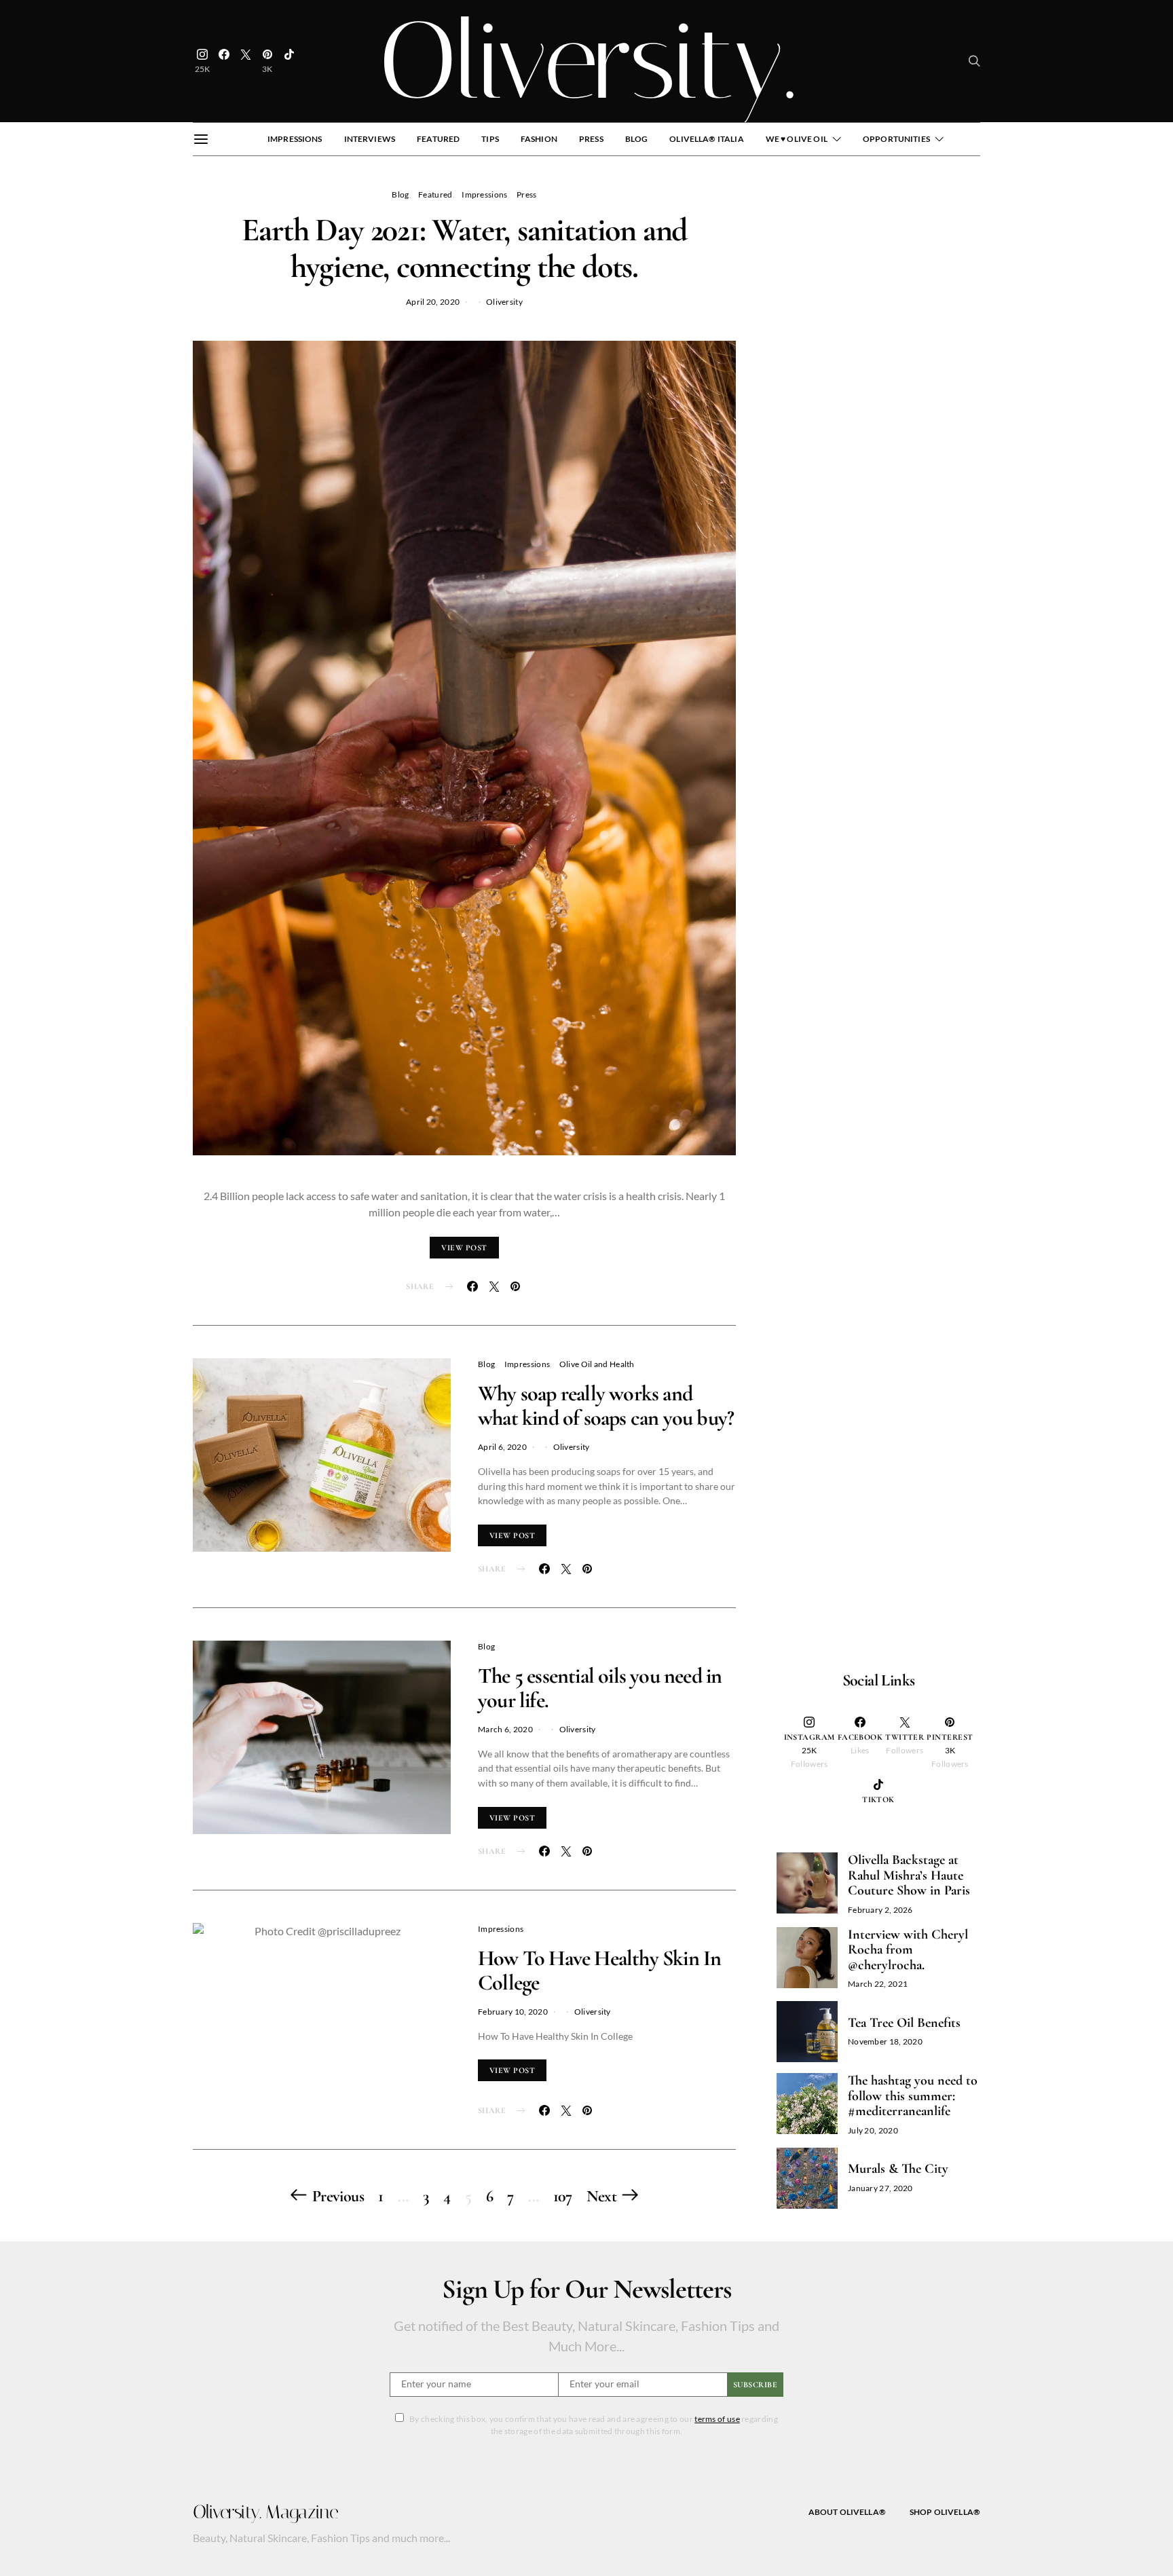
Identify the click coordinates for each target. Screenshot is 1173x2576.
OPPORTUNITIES (896, 139)
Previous (338, 2196)
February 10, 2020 (513, 2012)
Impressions (484, 194)
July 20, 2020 (873, 2130)
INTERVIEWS (370, 139)
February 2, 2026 (880, 1910)
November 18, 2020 (885, 2041)
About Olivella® (847, 2512)
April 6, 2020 (502, 1447)
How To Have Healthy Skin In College (599, 1970)
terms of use (717, 2419)
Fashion (539, 139)
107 (562, 2196)
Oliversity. (586, 61)
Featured (438, 139)
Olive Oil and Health (597, 1364)
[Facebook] (224, 61)
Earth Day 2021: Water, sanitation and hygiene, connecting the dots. (465, 248)
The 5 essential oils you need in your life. (600, 1688)
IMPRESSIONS (295, 139)
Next (602, 2196)
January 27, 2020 (880, 2188)
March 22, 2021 (878, 1984)
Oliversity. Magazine (265, 2512)
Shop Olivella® (945, 2512)
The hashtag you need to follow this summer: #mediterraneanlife (913, 2096)
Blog (637, 139)
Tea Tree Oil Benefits (904, 2023)
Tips (490, 139)
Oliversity (504, 302)
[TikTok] (289, 61)
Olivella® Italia (706, 139)
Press (591, 139)
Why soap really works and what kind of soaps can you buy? (606, 1405)
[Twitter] (246, 61)
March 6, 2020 (505, 1729)
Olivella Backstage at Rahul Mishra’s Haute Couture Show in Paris (909, 1875)
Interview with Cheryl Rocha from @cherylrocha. (908, 1950)
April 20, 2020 (433, 302)
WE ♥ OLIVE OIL (797, 139)
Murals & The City (898, 2169)
